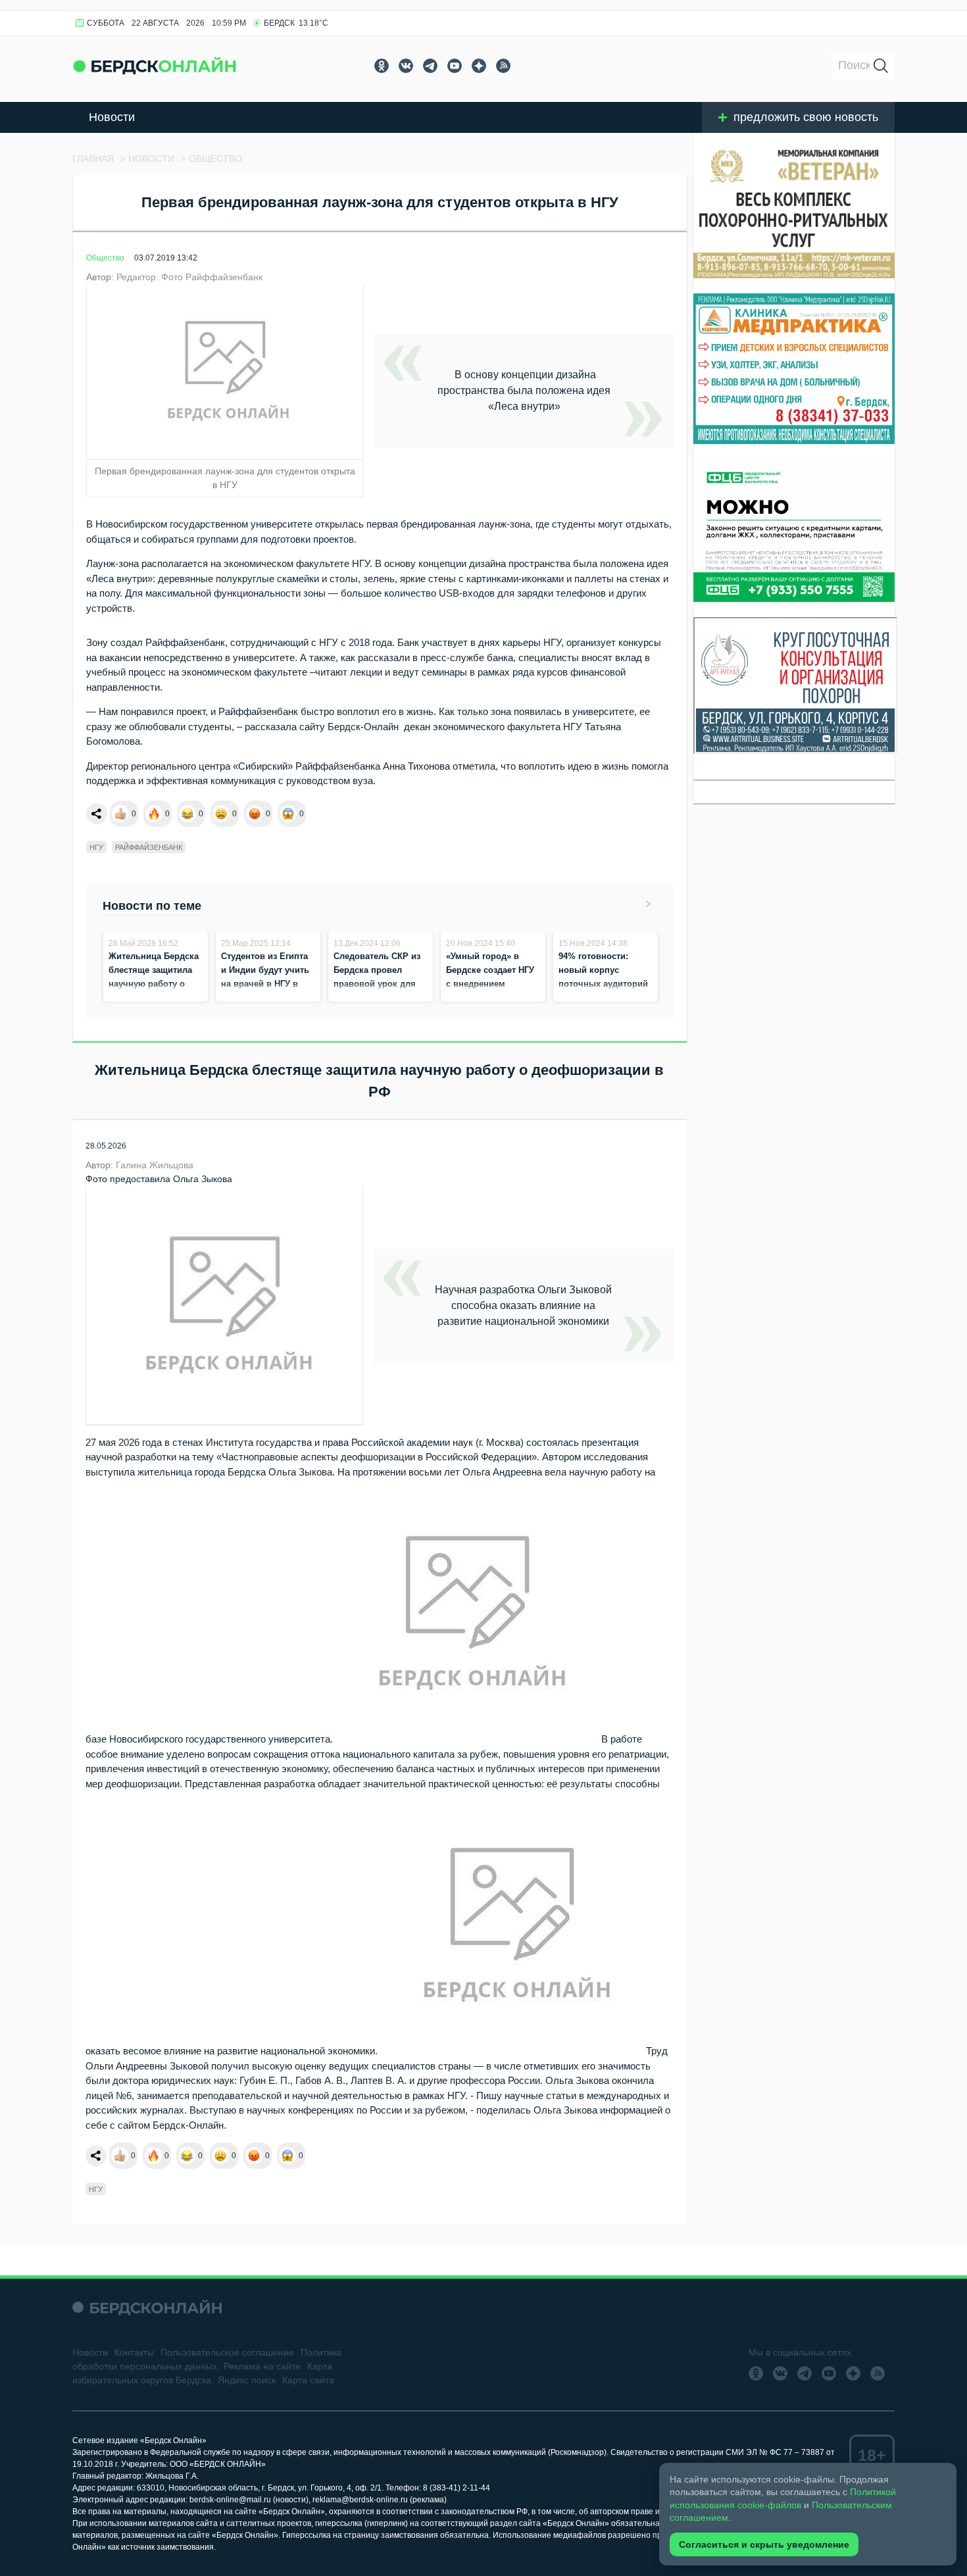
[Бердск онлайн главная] (147, 2307)
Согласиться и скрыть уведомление (764, 2544)
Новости (112, 117)
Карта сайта (308, 2380)
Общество (105, 258)
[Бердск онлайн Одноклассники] (382, 66)
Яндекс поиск (247, 2380)
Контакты (134, 2352)
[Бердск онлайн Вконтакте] (406, 66)
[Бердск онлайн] (155, 65)
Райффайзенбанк (149, 847)
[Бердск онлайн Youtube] (455, 66)
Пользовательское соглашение (227, 2352)
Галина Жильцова (155, 1165)
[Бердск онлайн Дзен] (479, 66)
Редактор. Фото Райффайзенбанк (189, 277)
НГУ (96, 847)
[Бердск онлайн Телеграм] (430, 66)
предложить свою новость (806, 117)
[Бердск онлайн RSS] (503, 66)
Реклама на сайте (262, 2366)
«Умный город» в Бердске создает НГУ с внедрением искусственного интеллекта (490, 984)
